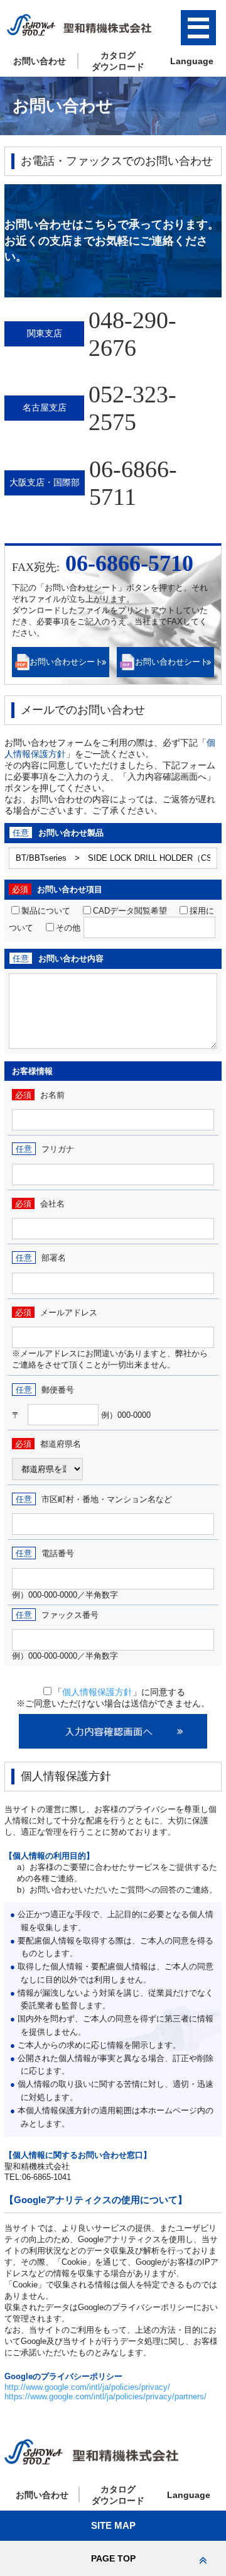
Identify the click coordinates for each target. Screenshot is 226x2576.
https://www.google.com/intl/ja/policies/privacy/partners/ (105, 2396)
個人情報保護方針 (97, 1692)
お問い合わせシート (66, 662)
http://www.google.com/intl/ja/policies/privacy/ (87, 2387)
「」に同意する (119, 1692)
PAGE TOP (113, 2558)
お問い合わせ (40, 61)
